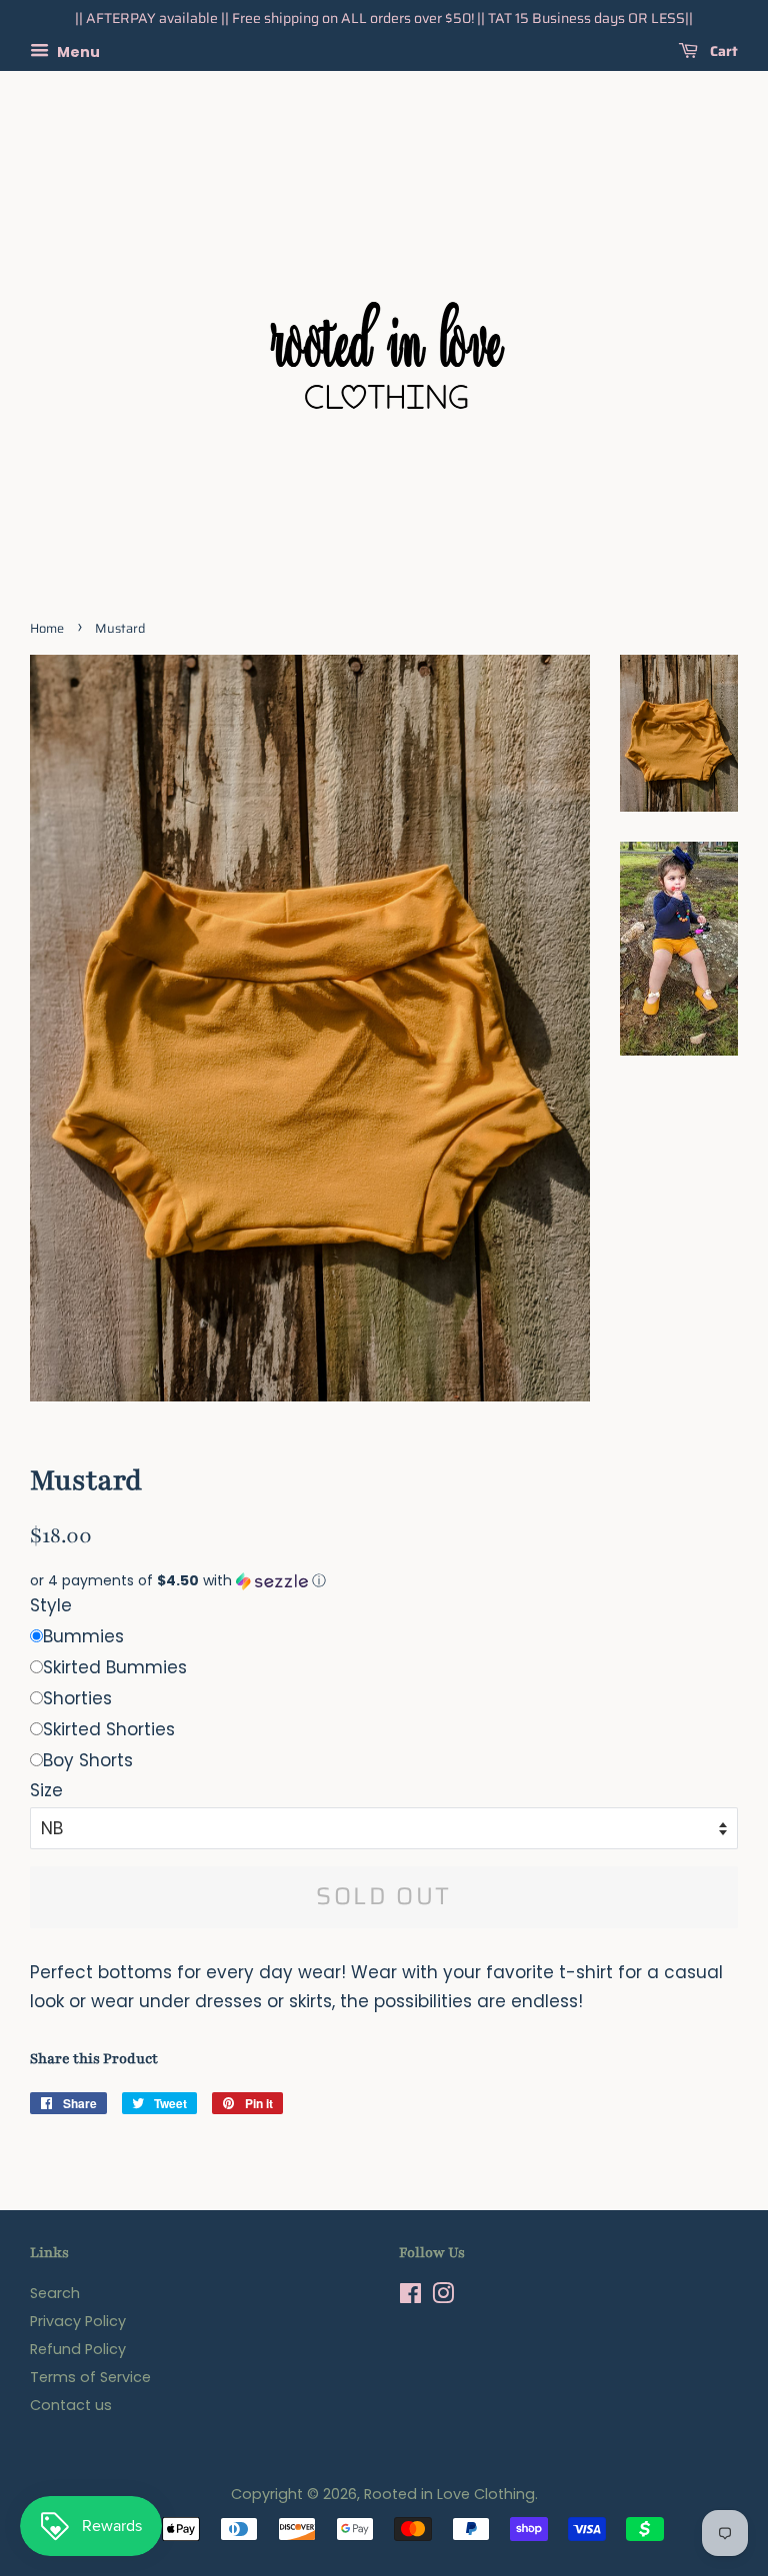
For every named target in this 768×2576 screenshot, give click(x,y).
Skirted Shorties (109, 1729)
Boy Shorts (88, 1760)
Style (51, 1605)
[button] (384, 1581)
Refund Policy (78, 2349)
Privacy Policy (78, 2321)
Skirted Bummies (115, 1667)
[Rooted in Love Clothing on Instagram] (443, 2297)
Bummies (83, 1636)
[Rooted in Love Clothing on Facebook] (410, 2297)
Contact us (71, 2405)
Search (55, 2293)
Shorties (77, 1698)
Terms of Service (90, 2377)
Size (46, 1790)
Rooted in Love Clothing (449, 2494)
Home (47, 629)
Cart (722, 51)
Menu (77, 51)
